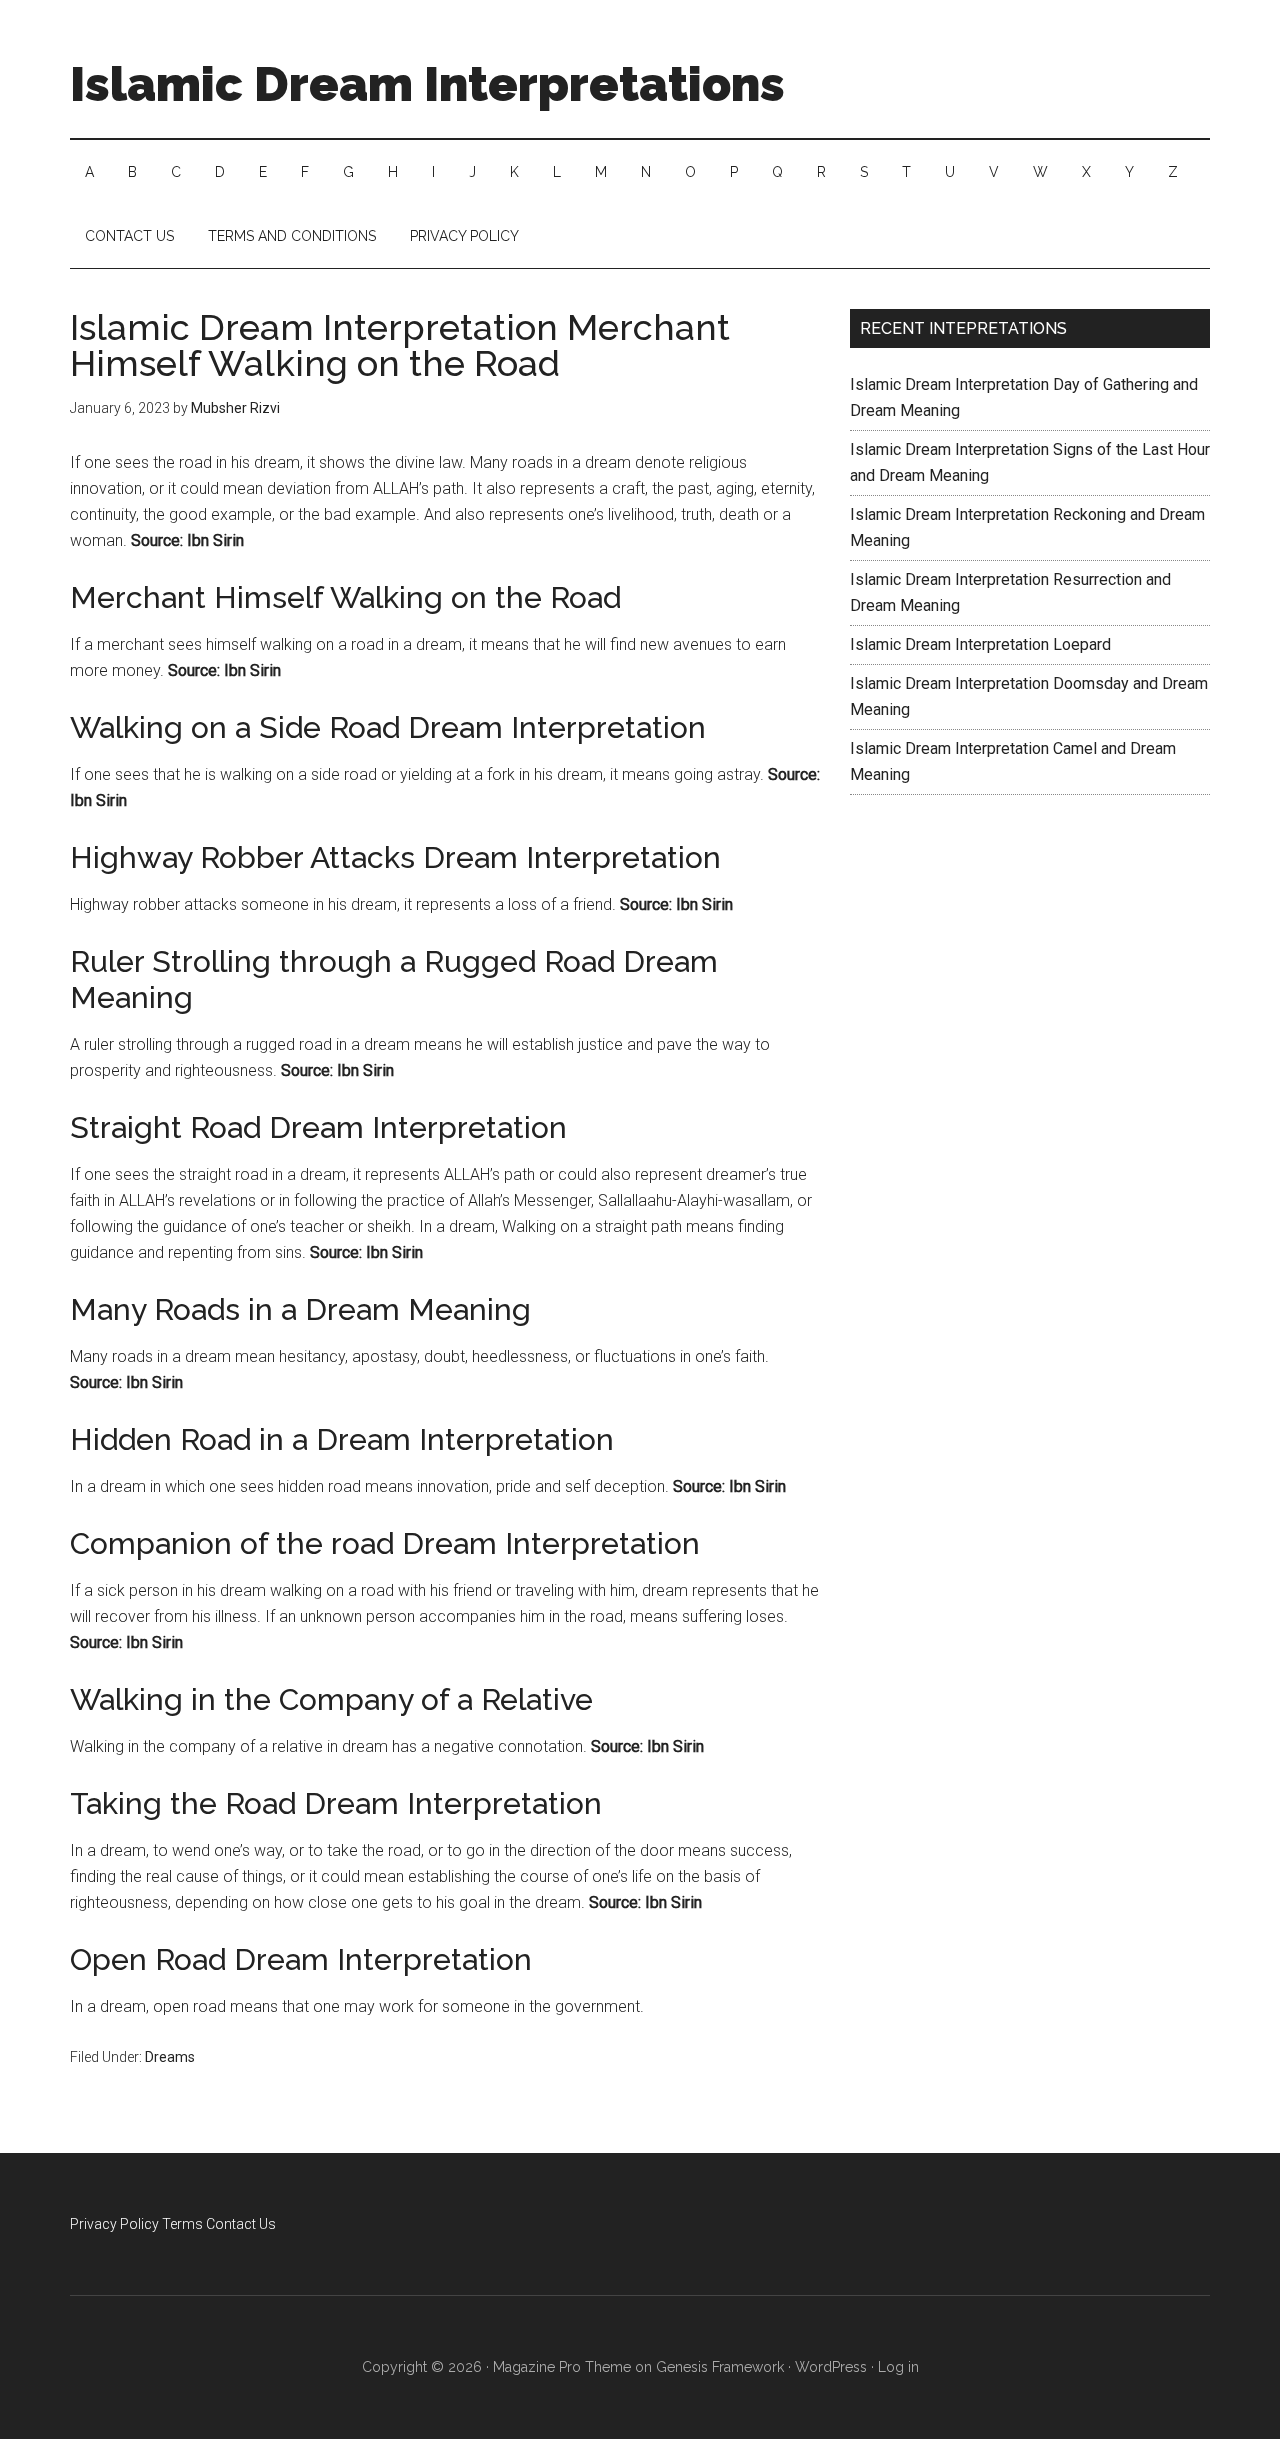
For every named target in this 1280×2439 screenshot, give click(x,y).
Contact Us (241, 2224)
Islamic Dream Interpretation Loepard (980, 644)
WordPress (831, 2367)
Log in (898, 2367)
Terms (182, 2224)
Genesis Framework (720, 2367)
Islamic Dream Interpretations (427, 84)
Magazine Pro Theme (562, 2367)
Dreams (170, 2057)
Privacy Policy (114, 2224)
